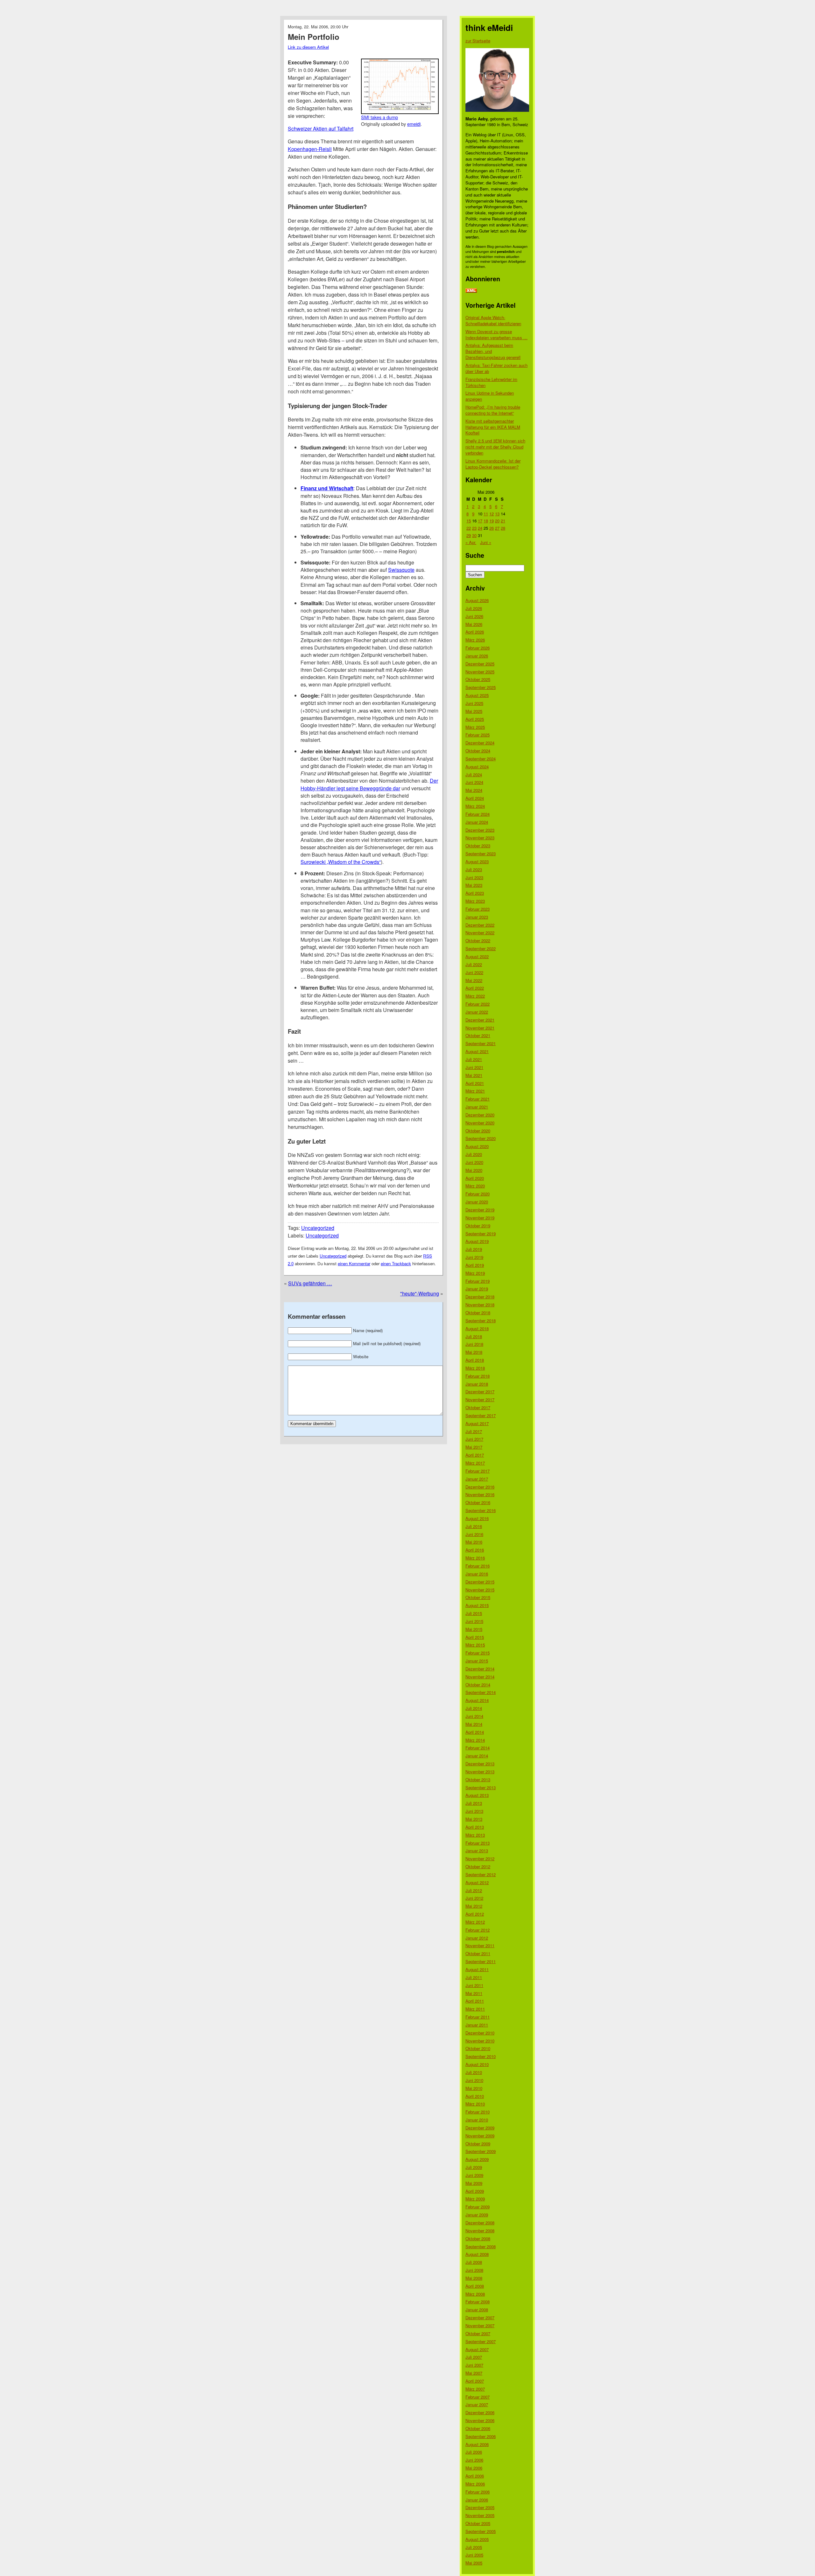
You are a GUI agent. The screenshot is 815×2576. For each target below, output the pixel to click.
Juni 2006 (474, 2460)
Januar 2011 (477, 2025)
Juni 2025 (474, 703)
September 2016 (481, 1510)
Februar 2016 (478, 1566)
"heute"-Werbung (420, 1293)
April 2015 (475, 1637)
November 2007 (480, 2325)
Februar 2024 (478, 814)
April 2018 (475, 1360)
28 (503, 528)
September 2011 (481, 1961)
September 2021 (481, 1043)
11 (486, 514)
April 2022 (475, 988)
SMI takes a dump (379, 117)
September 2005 (481, 2531)
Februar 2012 (478, 1930)
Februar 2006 (478, 2492)
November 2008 (480, 2231)
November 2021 (480, 1028)
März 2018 (475, 1368)
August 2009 (477, 2159)
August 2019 (477, 1241)
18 (486, 521)
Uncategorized (318, 1228)
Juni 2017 (474, 1439)
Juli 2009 (474, 2167)
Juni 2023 (474, 877)
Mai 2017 (474, 1447)
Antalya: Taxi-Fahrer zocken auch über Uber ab (496, 368)
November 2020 (480, 1123)
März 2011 (475, 2009)
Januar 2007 (477, 2404)
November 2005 (480, 2515)
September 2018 (481, 1320)
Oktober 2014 (478, 1685)
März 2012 (475, 1922)
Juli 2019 (474, 1249)
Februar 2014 (478, 1748)
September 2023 (481, 854)
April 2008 (475, 2286)
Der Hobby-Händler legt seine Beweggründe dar (369, 784)
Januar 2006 (477, 2500)
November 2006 (480, 2420)
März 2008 (475, 2294)
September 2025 (481, 687)
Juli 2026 (474, 608)
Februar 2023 (478, 909)
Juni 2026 (474, 616)
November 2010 (480, 2041)
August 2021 (477, 1051)
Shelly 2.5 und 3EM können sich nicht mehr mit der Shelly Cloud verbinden (495, 447)
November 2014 (480, 1677)
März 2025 (475, 727)
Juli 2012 (474, 1890)
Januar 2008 (477, 2310)
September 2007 (481, 2341)
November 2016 (480, 1494)
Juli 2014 (474, 1708)
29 (469, 535)
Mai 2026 (474, 624)
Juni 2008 (474, 2270)
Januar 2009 (477, 2215)
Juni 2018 (474, 1344)
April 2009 (475, 2191)
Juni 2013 (474, 1811)
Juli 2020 (474, 1154)
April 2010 (475, 2096)
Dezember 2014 (480, 1669)
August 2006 (477, 2444)
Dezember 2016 (480, 1487)
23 (474, 528)
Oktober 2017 (478, 1407)
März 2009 (475, 2199)
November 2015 (480, 1590)
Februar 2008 (478, 2302)
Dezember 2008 (480, 2223)
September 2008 (481, 2246)
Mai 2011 (474, 1993)
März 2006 (475, 2484)
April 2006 (475, 2476)
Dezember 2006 (480, 2412)
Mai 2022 (474, 980)
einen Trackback (396, 1263)
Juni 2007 (474, 2365)
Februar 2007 (478, 2397)
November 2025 (480, 672)
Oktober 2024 (478, 751)
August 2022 (477, 956)
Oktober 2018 (478, 1313)
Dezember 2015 (480, 1582)
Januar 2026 (477, 656)
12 (492, 514)
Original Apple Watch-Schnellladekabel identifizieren (493, 320)
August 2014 (477, 1700)
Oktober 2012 (478, 1866)
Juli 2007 (474, 2357)
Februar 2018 (478, 1376)
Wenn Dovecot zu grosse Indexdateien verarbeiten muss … (496, 334)
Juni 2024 (474, 782)
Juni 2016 (474, 1534)
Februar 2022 (478, 1004)
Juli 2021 (474, 1059)
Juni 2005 (474, 2555)
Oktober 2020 (478, 1131)
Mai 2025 (474, 711)
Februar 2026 (478, 648)
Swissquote (401, 570)
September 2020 (481, 1138)
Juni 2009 (474, 2175)
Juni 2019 (474, 1257)
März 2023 (475, 901)
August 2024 (477, 767)
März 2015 (475, 1645)
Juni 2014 (474, 1716)
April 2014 (475, 1732)
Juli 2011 (474, 1977)
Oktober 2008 (478, 2239)
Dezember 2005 (480, 2507)
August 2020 (477, 1146)
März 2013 (475, 1835)
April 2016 (475, 1550)
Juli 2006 (474, 2452)
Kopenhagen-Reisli (310, 149)
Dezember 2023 (480, 830)
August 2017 (477, 1423)
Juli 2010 (474, 2072)
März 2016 (475, 1558)
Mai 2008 (474, 2278)
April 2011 (475, 2001)
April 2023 (475, 893)
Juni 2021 (474, 1067)
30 (474, 535)
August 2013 (477, 1795)
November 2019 (480, 1218)
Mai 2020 (474, 1170)
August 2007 (477, 2349)
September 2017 (481, 1415)
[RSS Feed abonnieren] (471, 291)
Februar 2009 (478, 2207)
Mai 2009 (474, 2183)
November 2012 (480, 1858)
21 (503, 521)
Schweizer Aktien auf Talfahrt (321, 129)
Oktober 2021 (478, 1035)
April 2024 (475, 798)
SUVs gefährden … (310, 1283)
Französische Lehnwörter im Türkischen (491, 382)
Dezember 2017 (480, 1392)
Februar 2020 (478, 1194)
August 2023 (477, 861)
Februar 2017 (478, 1471)
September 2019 (481, 1234)
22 (469, 528)
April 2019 (475, 1265)
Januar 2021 (477, 1107)
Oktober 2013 (478, 1780)
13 (497, 514)
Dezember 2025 (480, 664)
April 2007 (475, 2381)
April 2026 (475, 632)
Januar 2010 (477, 2120)
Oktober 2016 (478, 1502)
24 (480, 528)
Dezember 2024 (480, 743)
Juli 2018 (474, 1336)
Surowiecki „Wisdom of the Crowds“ (341, 862)
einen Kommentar (354, 1263)
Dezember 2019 (480, 1210)
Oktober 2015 (478, 1597)
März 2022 (475, 996)
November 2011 (480, 1945)
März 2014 (475, 1740)
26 (492, 528)
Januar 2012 (477, 1938)
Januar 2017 (477, 1479)
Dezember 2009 (480, 2128)
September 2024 (481, 759)
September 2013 (481, 1787)
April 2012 (475, 1914)
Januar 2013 (477, 1851)
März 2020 (475, 1186)
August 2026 (477, 600)
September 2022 (481, 948)
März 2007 (475, 2389)
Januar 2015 (477, 1661)
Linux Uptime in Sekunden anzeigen (490, 396)
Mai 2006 (474, 2468)
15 (469, 521)
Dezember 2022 (480, 925)
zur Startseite (478, 41)
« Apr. (471, 542)
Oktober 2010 (478, 2048)
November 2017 (480, 1399)
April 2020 (475, 1178)
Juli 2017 (474, 1431)
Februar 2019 (478, 1281)
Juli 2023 (474, 869)
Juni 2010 (474, 2080)
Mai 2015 (474, 1629)
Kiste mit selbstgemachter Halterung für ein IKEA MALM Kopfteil (493, 427)
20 (497, 521)
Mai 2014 (474, 1724)
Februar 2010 (478, 2112)
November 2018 (480, 1305)
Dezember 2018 (480, 1297)
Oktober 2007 (478, 2333)
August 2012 (477, 1882)
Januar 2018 (477, 1384)
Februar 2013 (478, 1843)
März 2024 (475, 806)
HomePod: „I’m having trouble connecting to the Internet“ (493, 410)
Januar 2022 (477, 1012)
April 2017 (475, 1455)
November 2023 (480, 838)
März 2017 (475, 1463)
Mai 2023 (474, 885)
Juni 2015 (474, 1621)
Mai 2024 (474, 790)
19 (492, 521)
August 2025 (477, 695)
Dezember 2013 (480, 1764)
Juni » (486, 542)
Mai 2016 (474, 1542)
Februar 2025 (478, 735)
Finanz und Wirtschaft (327, 488)
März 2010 (475, 2104)
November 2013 (480, 1772)
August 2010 (477, 2064)
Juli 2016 (474, 1526)
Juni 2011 (474, 1985)
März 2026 (475, 640)
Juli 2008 (474, 2262)
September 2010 (481, 2056)
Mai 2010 (474, 2088)
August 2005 (477, 2539)
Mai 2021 (474, 1075)
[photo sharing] (400, 112)
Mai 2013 (474, 1819)
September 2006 (481, 2436)
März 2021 (475, 1091)
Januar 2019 (477, 1289)
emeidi (414, 124)
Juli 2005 (474, 2547)
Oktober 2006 (478, 2428)
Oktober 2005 (478, 2523)
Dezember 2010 (480, 2033)
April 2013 (475, 1827)
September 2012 (481, 1874)
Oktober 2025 (478, 679)
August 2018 (477, 1328)
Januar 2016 (477, 1574)
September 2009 (481, 2151)
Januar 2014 (477, 1756)
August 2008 (477, 2254)
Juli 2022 (474, 964)
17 (480, 521)
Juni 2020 (474, 1162)
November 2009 (480, 2136)
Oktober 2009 (478, 2144)
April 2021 (475, 1083)
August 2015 (477, 1605)
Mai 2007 (474, 2373)
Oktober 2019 (478, 1226)
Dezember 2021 (480, 1020)
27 (497, 528)
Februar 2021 (478, 1099)
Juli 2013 (474, 1803)
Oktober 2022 (478, 940)
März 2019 (475, 1273)
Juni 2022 (474, 972)
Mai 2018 (474, 1352)
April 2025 (475, 719)
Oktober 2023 (478, 846)
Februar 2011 (478, 2017)
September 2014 (481, 1692)
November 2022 (480, 933)
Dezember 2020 (480, 1115)
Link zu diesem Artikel (308, 47)
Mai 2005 (474, 2563)
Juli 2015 (474, 1613)
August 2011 (477, 1969)
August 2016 (477, 1518)
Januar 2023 (477, 917)
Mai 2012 (474, 1906)
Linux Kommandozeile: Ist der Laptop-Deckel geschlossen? (493, 464)
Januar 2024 (477, 822)
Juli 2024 (474, 775)
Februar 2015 (478, 1653)
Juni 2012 (474, 1898)
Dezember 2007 (480, 2318)
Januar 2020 (477, 1202)
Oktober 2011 (478, 1953)
